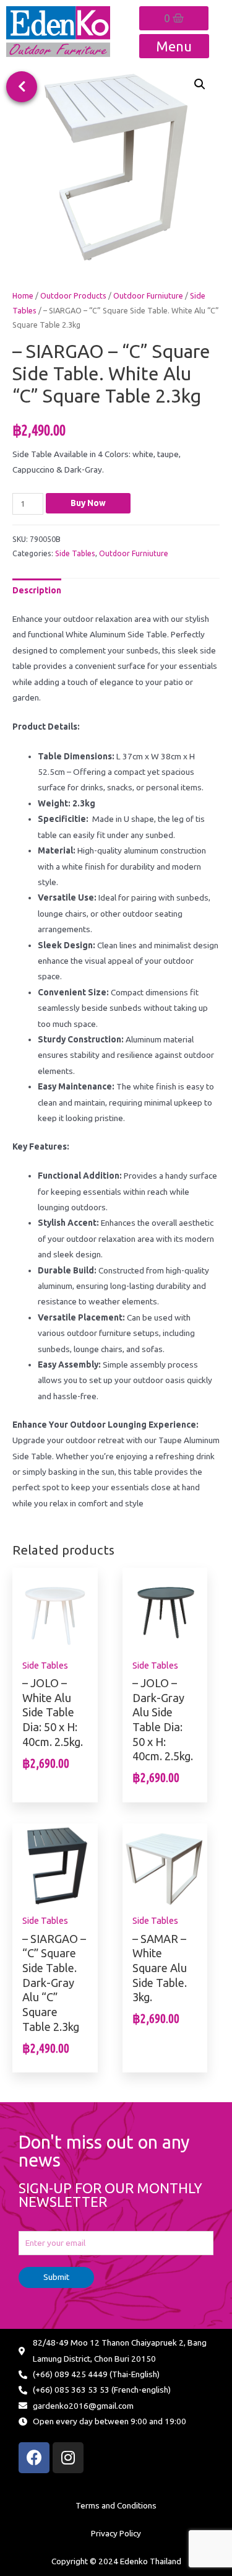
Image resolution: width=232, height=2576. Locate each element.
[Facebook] (34, 2458)
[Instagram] (68, 2458)
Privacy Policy (116, 2533)
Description (37, 590)
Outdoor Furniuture (148, 295)
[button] (22, 87)
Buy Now (88, 503)
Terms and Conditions (116, 2505)
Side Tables (75, 553)
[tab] (37, 591)
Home (23, 295)
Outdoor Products (73, 295)
